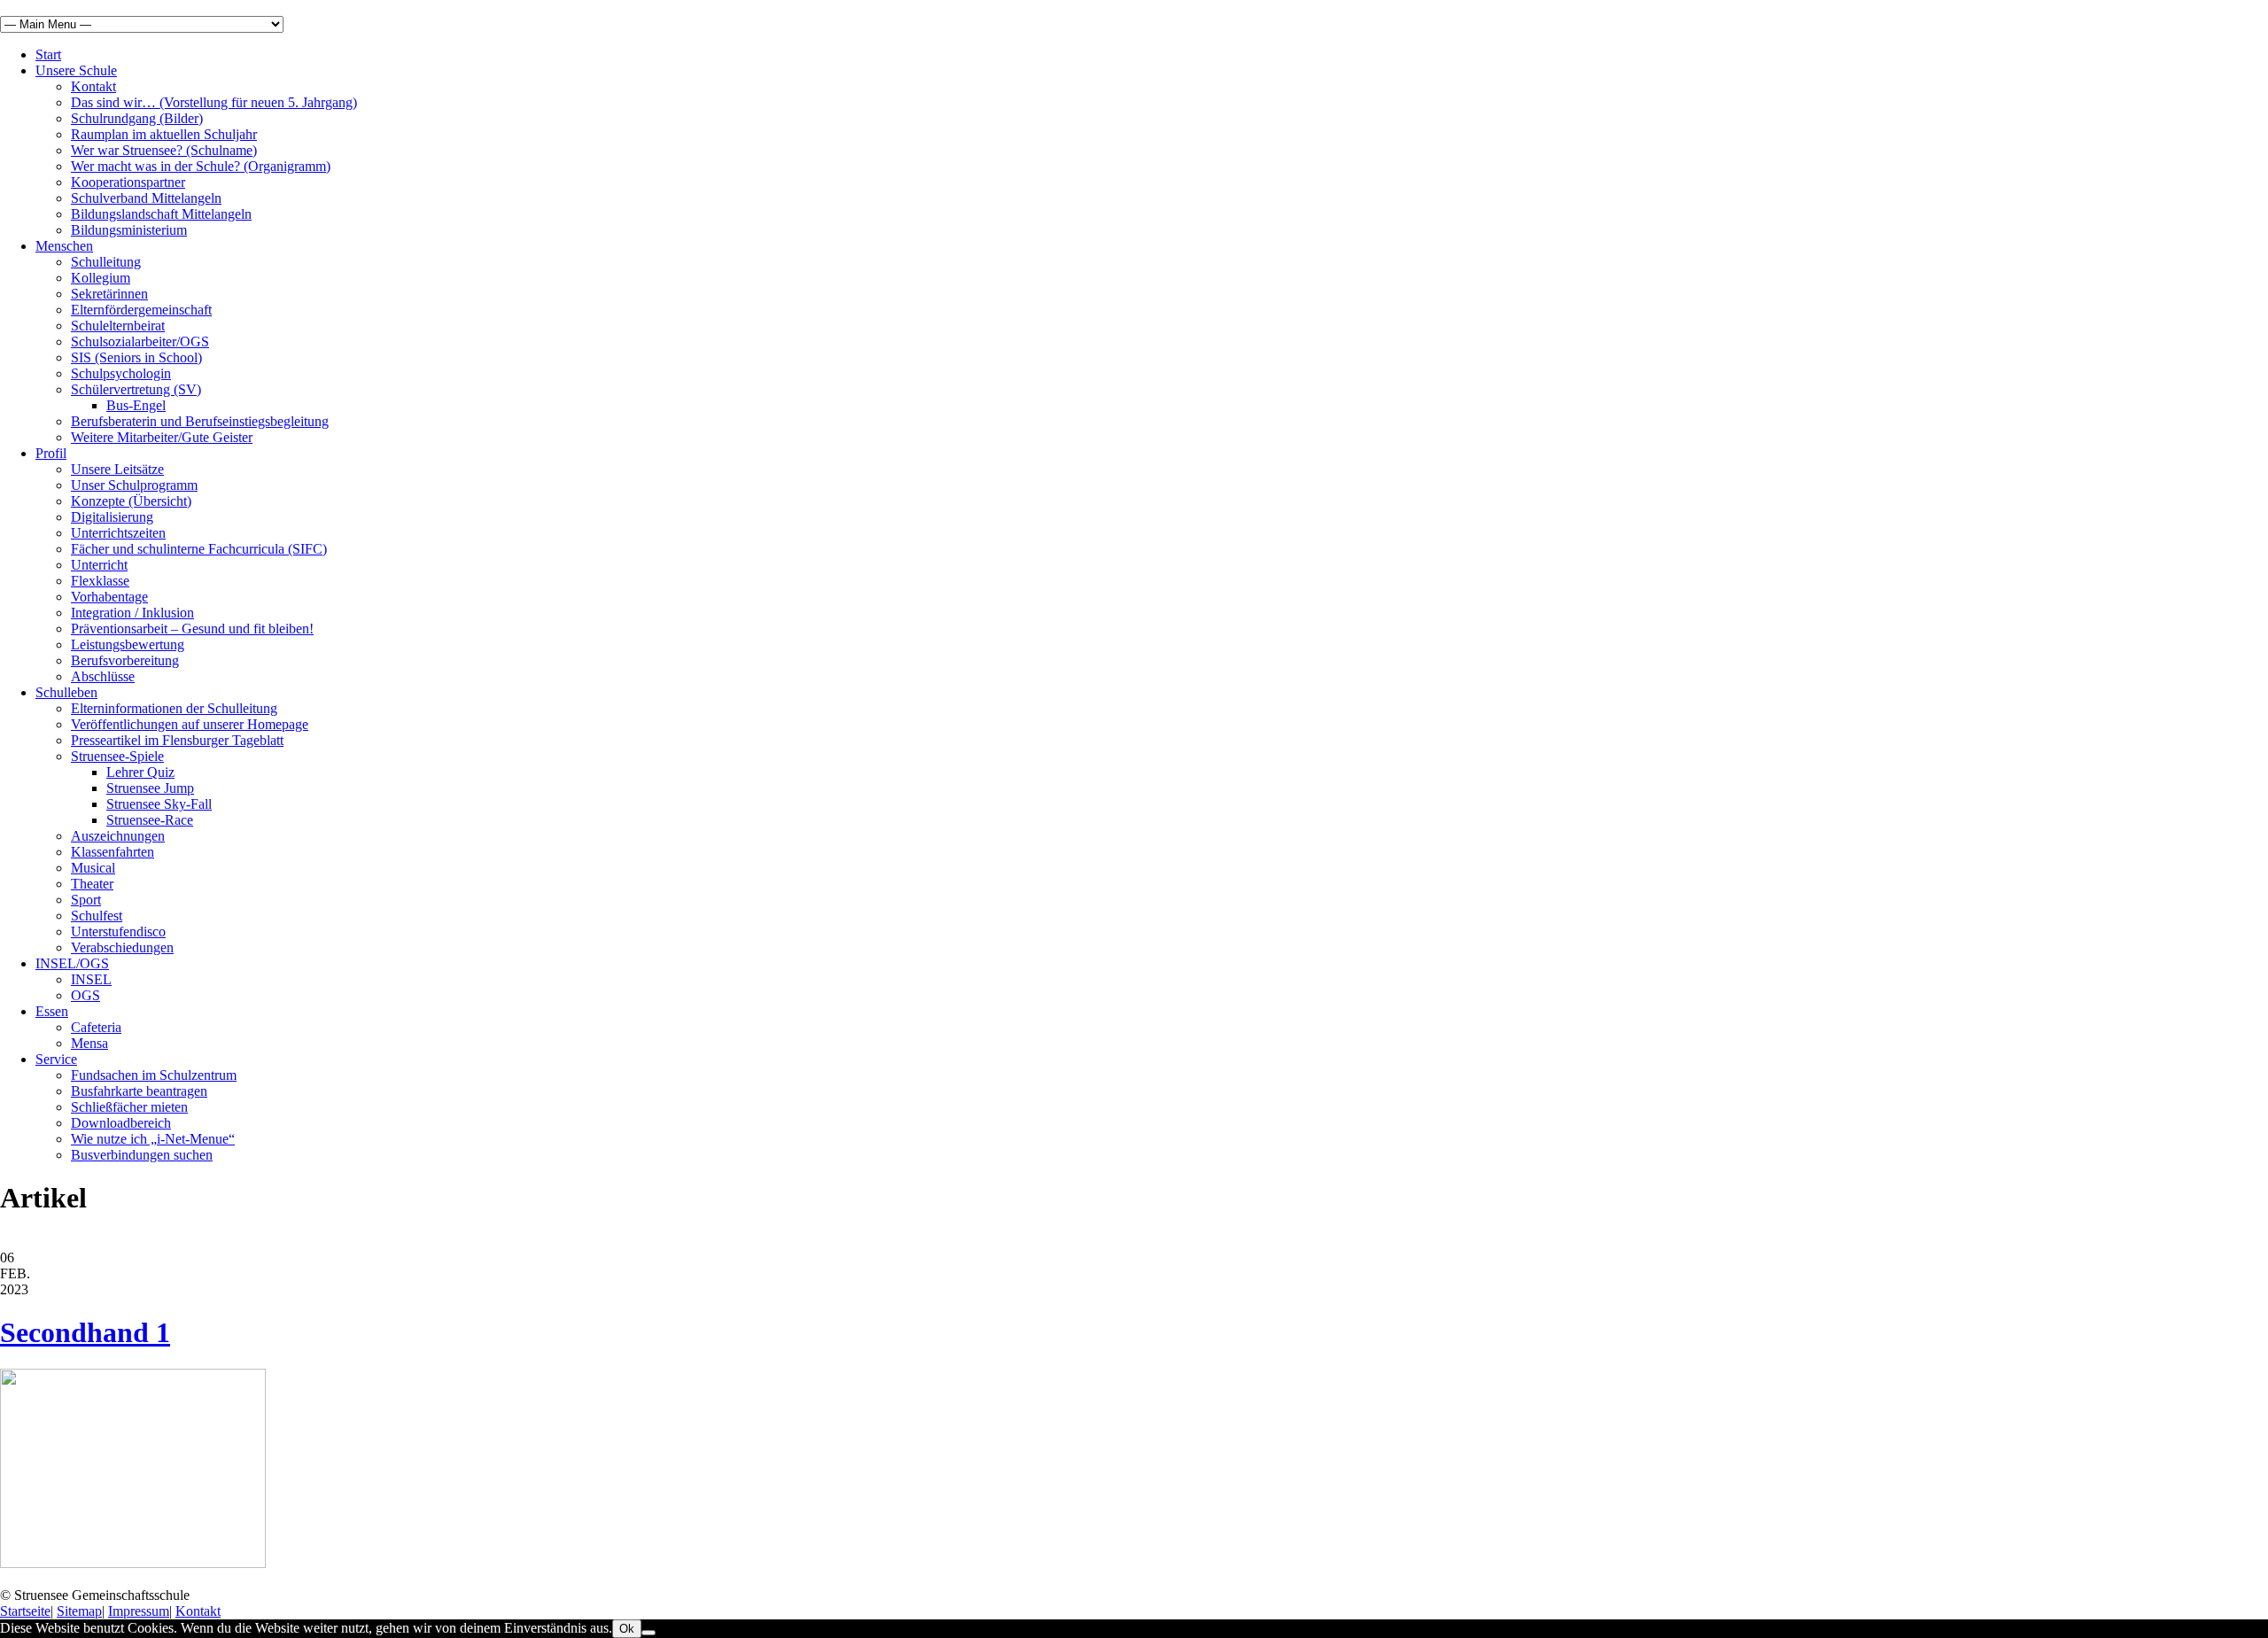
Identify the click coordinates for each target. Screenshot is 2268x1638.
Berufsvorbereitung (125, 660)
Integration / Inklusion (132, 613)
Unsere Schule (76, 70)
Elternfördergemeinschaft (141, 310)
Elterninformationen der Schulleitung (174, 708)
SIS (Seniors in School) (136, 357)
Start (48, 54)
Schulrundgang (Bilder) (137, 118)
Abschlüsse (103, 676)
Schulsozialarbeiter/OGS (140, 342)
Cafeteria (96, 1027)
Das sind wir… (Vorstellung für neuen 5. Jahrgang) (214, 102)
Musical (93, 868)
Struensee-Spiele (117, 756)
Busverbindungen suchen (142, 1155)
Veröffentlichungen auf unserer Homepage (190, 724)
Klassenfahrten (113, 852)
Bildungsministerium (129, 230)
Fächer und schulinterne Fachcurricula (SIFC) (199, 549)
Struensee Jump (150, 788)
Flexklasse (100, 581)
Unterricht (99, 565)
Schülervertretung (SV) (136, 389)
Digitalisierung (112, 517)
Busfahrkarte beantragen (139, 1091)
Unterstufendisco (118, 932)
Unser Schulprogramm (134, 485)
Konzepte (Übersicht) (131, 501)
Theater (92, 884)
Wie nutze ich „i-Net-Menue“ (153, 1139)
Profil (51, 453)
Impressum (139, 1611)
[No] (649, 1633)
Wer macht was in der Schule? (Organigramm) (201, 166)
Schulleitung (106, 262)
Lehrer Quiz (140, 772)
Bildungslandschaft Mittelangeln (161, 214)
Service (56, 1059)
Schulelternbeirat (118, 326)
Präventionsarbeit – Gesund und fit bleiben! (192, 629)
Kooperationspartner (128, 182)
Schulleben (66, 692)
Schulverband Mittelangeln (146, 198)
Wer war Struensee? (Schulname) (164, 150)
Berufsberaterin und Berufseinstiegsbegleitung (200, 421)
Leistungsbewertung (128, 644)
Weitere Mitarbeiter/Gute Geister (162, 437)
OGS (85, 995)
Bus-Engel (136, 405)
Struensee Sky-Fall (159, 804)
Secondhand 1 (85, 1332)
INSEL (91, 979)
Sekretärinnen (109, 294)
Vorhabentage (109, 597)
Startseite (25, 1611)
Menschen (64, 246)
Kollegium (101, 278)
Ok (627, 1629)
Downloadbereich (121, 1123)
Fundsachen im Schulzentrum (154, 1075)
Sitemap (79, 1611)
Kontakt (93, 86)
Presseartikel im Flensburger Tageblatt (177, 740)
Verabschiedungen (122, 947)
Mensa (89, 1043)
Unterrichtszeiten (118, 533)
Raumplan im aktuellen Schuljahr (164, 134)
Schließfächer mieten (129, 1107)
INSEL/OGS (72, 963)
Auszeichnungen (118, 836)
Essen (52, 1011)
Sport (86, 900)
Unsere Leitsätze (117, 469)
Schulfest (97, 916)
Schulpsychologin (121, 373)
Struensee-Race (150, 820)
